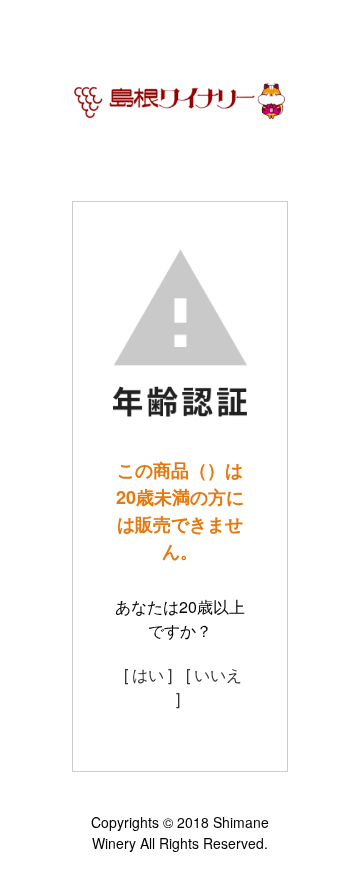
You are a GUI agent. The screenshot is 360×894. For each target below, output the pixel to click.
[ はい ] (148, 674)
